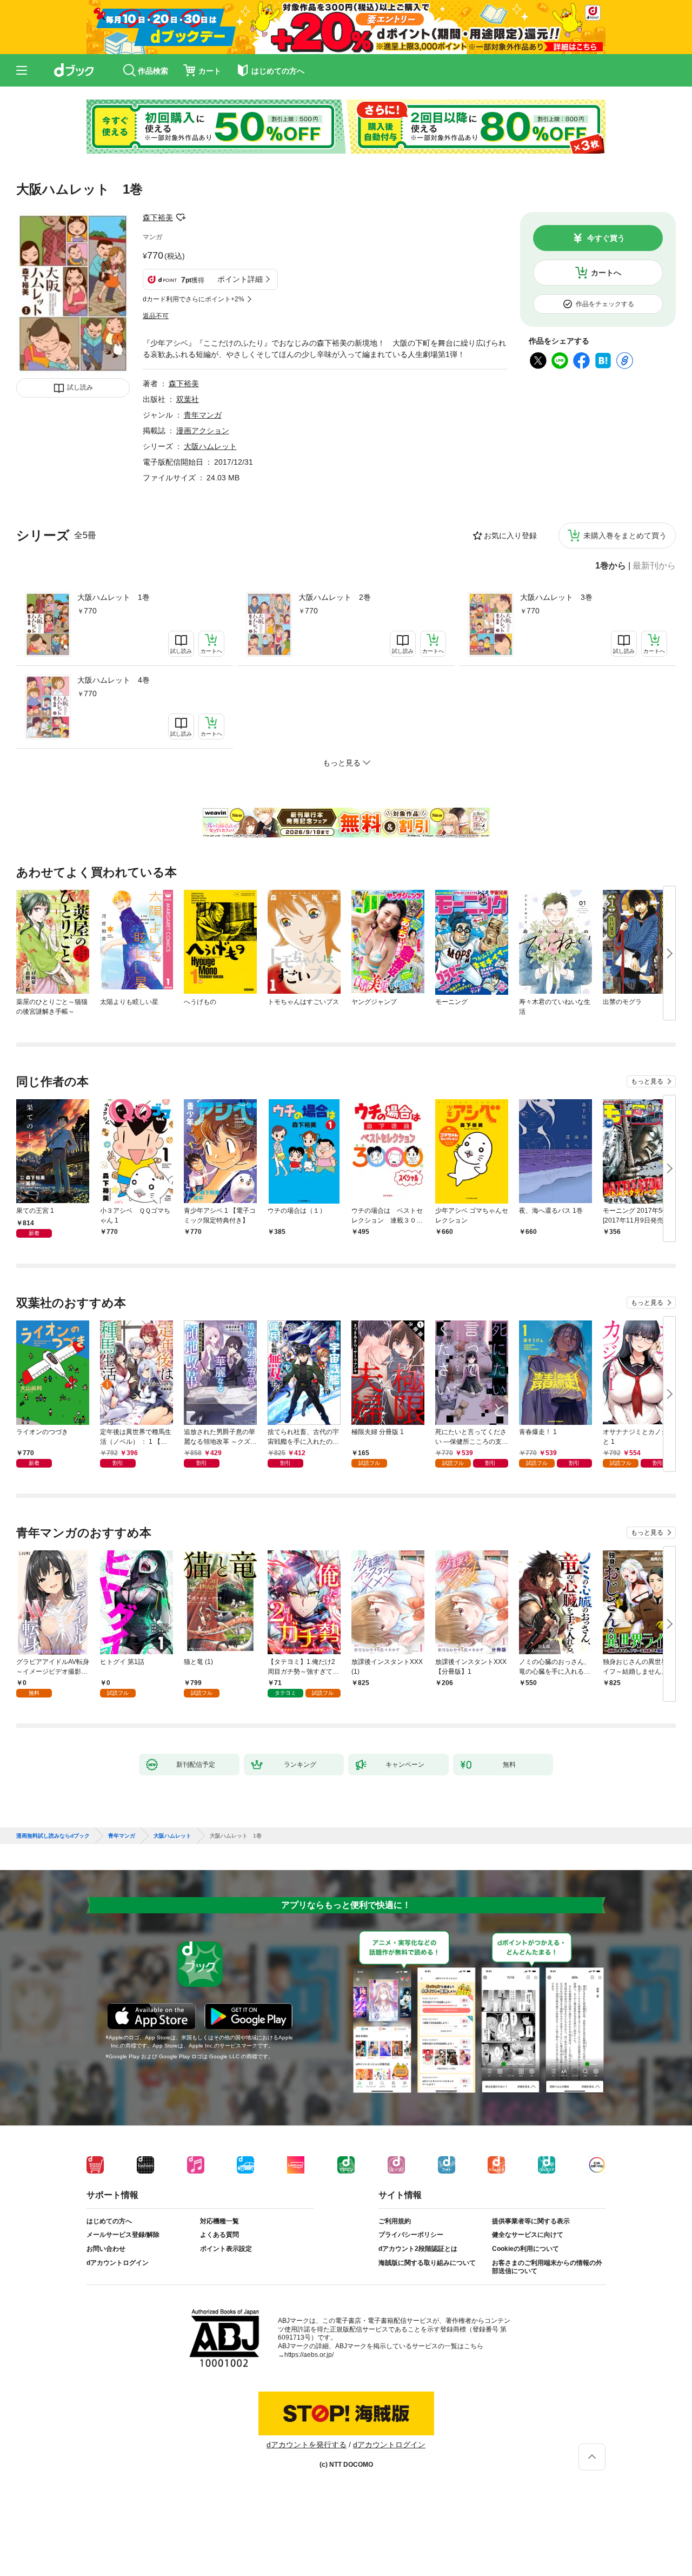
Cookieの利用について (525, 2249)
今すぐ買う (606, 238)
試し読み (80, 387)
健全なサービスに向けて (528, 2235)
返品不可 (156, 316)
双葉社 (188, 399)
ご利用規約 (395, 2221)
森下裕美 (158, 217)
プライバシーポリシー (411, 2235)
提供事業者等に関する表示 (531, 2221)
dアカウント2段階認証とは (418, 2249)
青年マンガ (203, 415)
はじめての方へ (109, 2221)
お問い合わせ (106, 2249)
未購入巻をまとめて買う (625, 536)
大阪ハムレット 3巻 (556, 597)
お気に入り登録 (510, 536)
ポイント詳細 (240, 279)
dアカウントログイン (118, 2263)
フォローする (181, 217)
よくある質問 (219, 2235)
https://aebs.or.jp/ (309, 2355)
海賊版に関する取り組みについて (427, 2263)
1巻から (611, 566)
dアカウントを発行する (307, 2445)
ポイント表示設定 (226, 2249)
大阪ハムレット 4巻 (114, 680)
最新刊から (654, 566)
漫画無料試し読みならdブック (53, 1836)
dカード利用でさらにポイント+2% (194, 299)
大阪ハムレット (210, 446)
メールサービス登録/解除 (123, 2235)
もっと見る (647, 1081)
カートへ (606, 273)
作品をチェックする (605, 304)
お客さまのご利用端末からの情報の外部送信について (547, 2267)
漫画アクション (203, 431)
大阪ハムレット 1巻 (114, 597)
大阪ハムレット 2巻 (335, 597)
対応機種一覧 (219, 2221)
